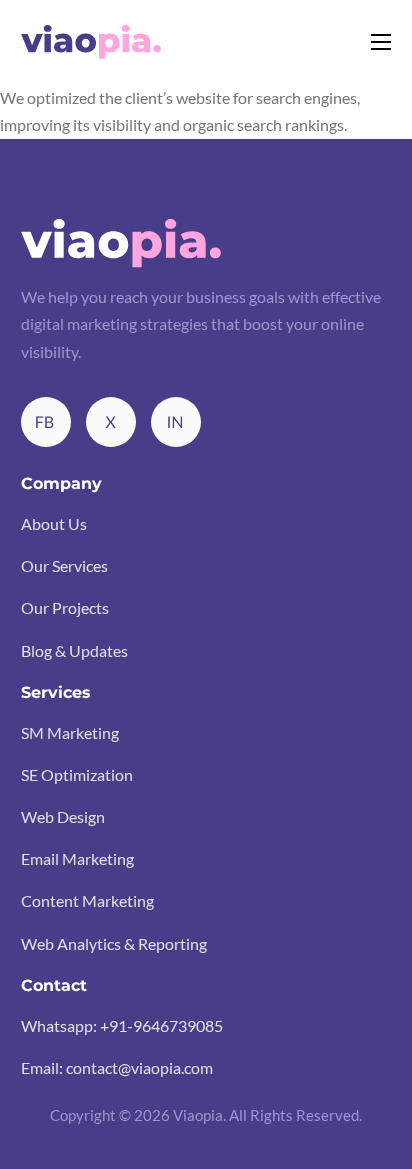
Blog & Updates (74, 650)
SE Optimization (77, 774)
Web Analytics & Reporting (114, 943)
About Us (54, 523)
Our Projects (65, 607)
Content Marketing (87, 900)
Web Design (63, 816)
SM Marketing (70, 732)
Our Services (64, 565)
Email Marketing (77, 858)
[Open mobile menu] (381, 42)
